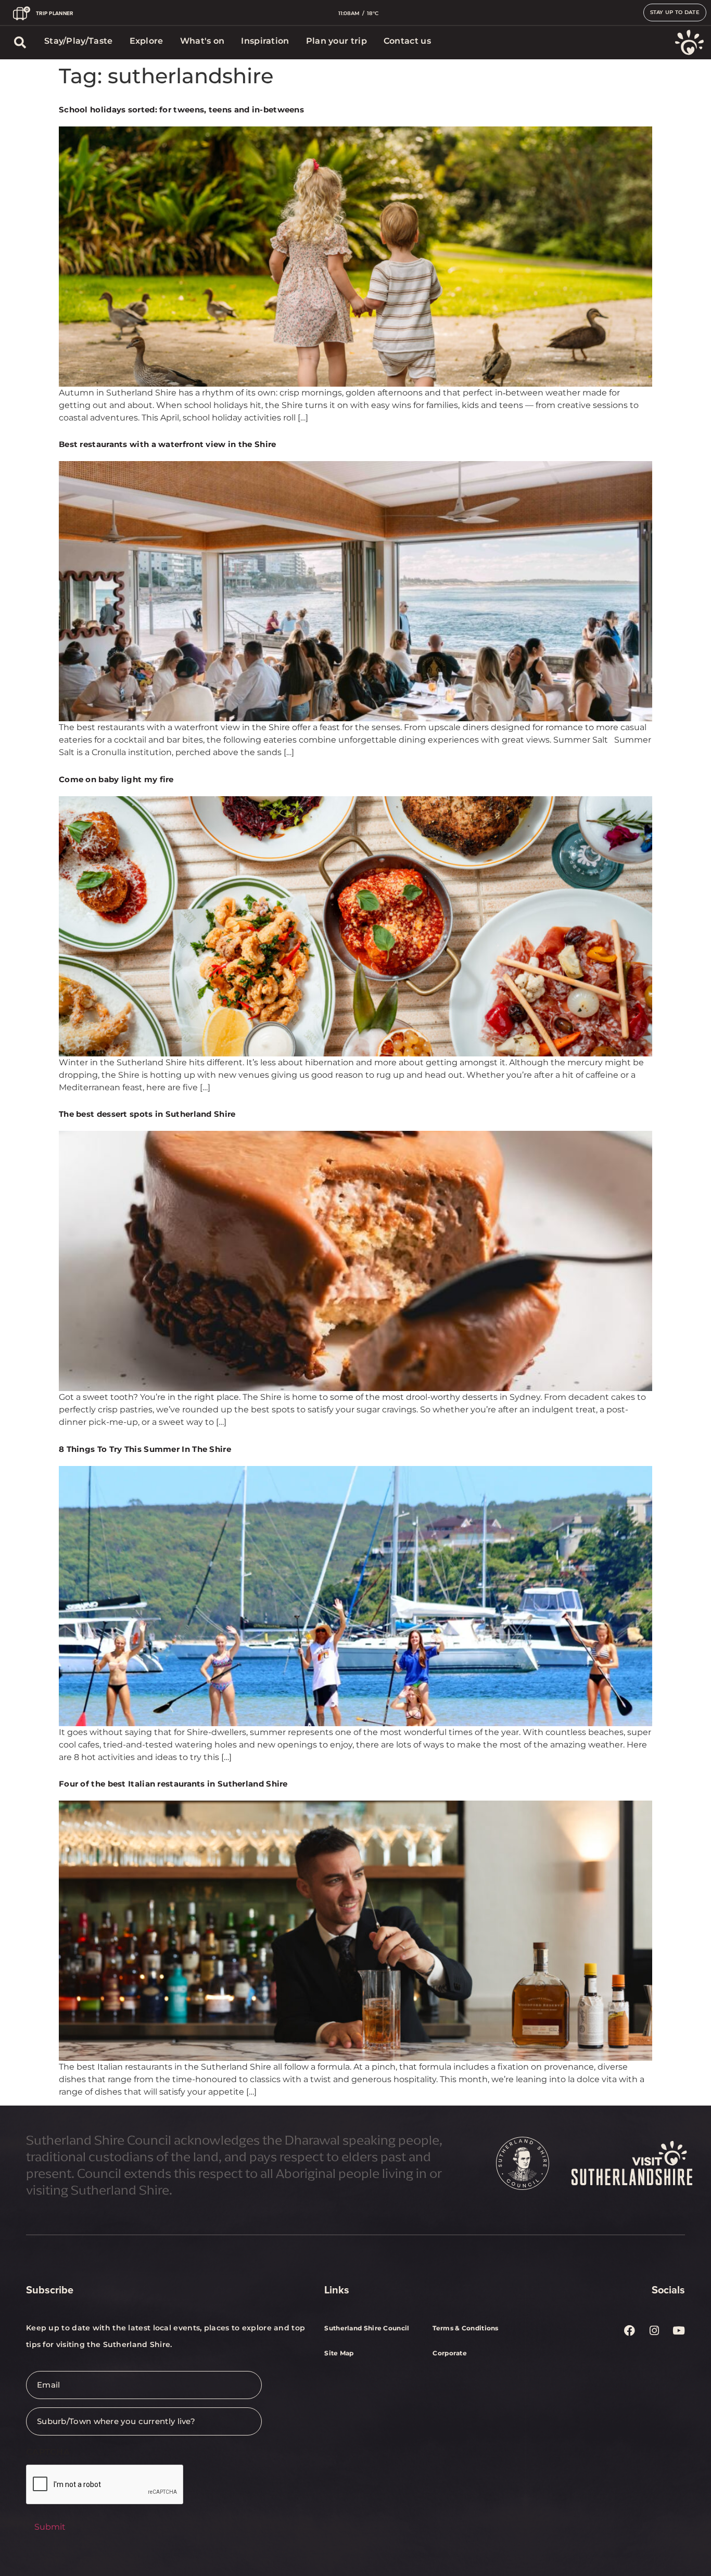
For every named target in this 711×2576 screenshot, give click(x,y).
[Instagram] (654, 2330)
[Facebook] (630, 2330)
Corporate (450, 2353)
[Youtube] (679, 2330)
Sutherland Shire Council (367, 2328)
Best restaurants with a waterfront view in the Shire (168, 444)
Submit (50, 2527)
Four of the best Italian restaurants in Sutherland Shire (173, 1784)
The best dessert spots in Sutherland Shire (147, 1114)
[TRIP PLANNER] (22, 13)
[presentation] (105, 2485)
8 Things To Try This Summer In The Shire (145, 1449)
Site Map (339, 2353)
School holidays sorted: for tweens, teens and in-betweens (181, 110)
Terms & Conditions (465, 2328)
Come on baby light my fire (116, 779)
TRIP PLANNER (55, 13)
